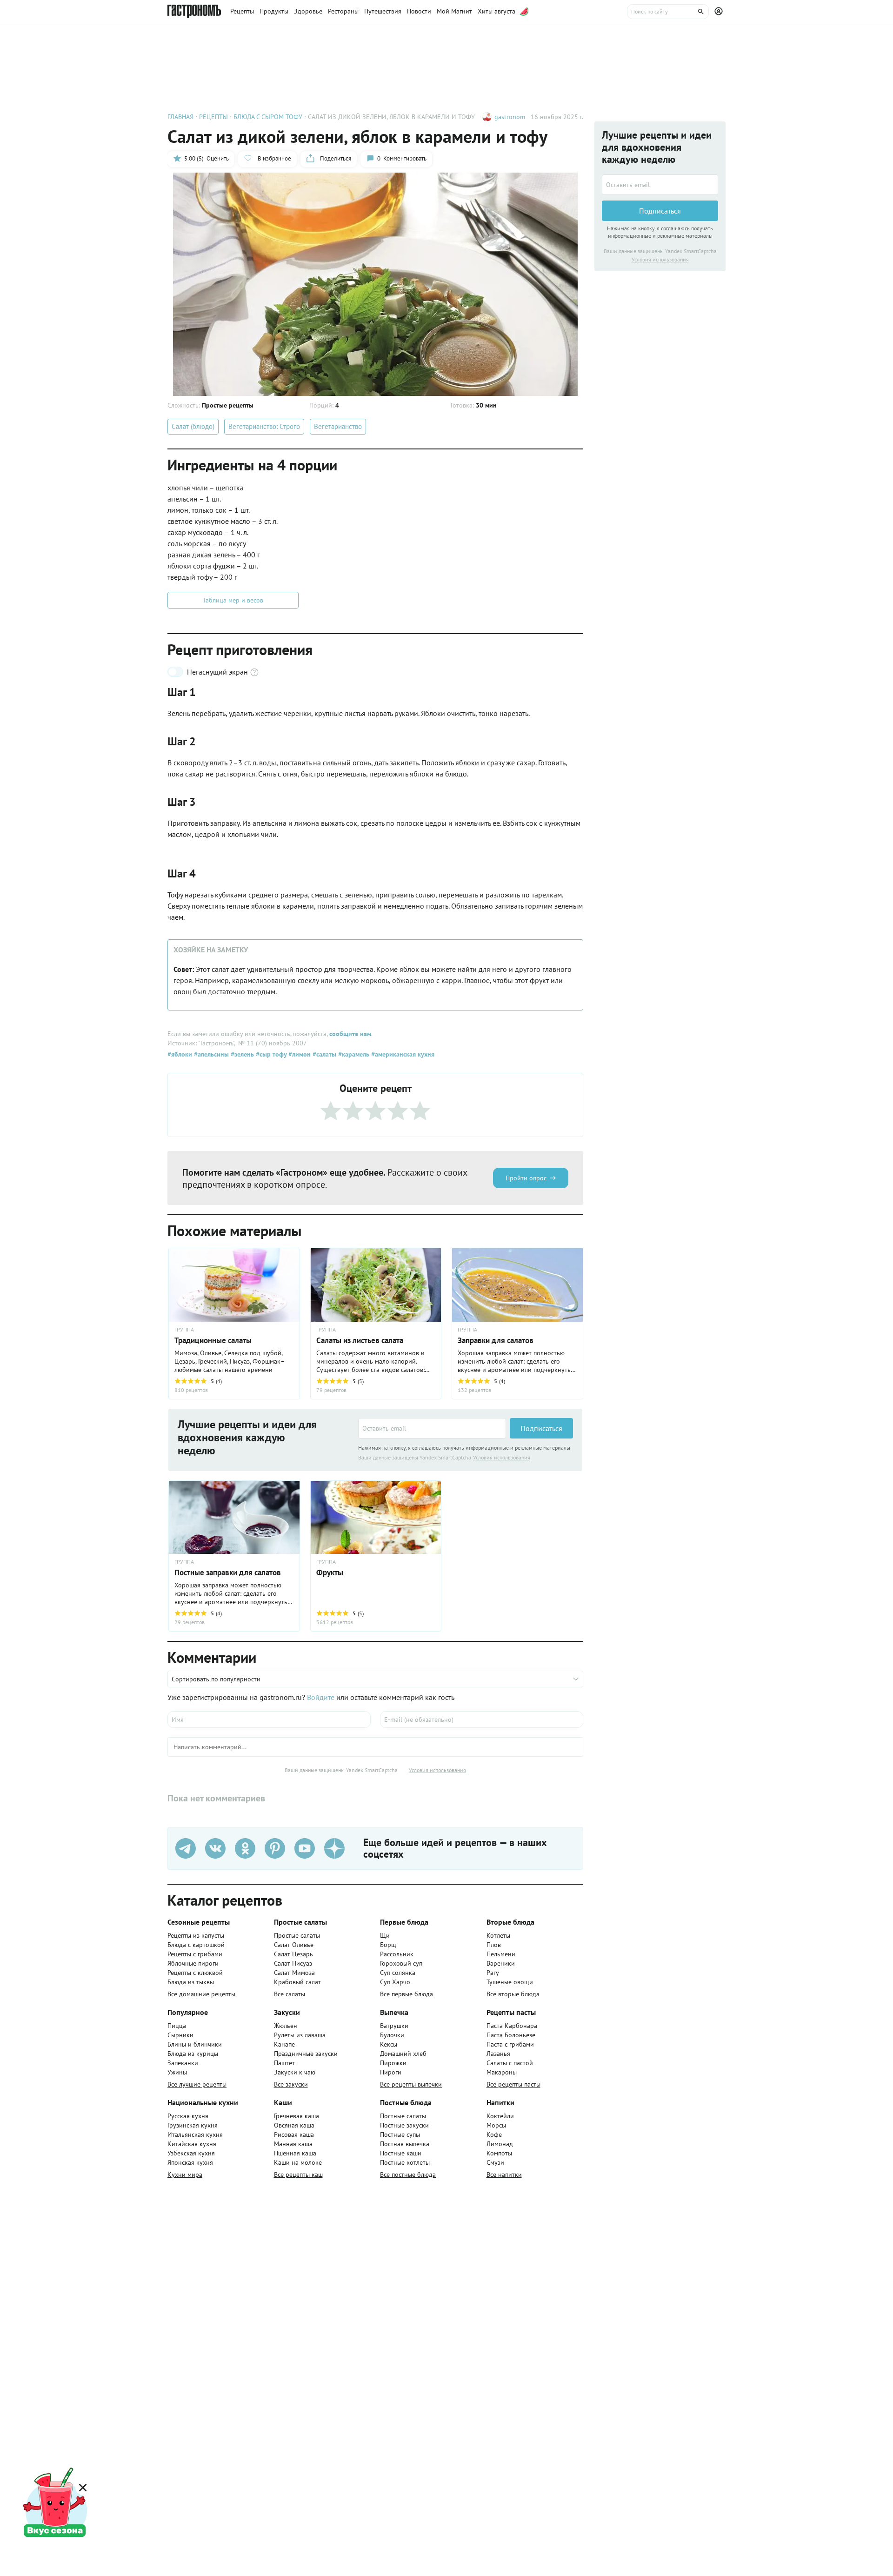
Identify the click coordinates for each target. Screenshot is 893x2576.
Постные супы (400, 2134)
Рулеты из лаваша (300, 2035)
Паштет (284, 2063)
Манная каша (293, 2144)
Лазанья (498, 2054)
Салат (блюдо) (193, 426)
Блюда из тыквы (191, 1982)
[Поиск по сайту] (668, 12)
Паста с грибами (510, 2044)
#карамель (353, 1054)
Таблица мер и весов (233, 600)
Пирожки (393, 2063)
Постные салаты (403, 2116)
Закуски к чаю (295, 2072)
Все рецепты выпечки (411, 2084)
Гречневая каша (297, 2116)
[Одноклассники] (245, 1848)
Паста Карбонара (512, 2026)
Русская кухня (188, 2116)
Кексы (389, 2044)
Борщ (388, 1945)
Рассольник (397, 1954)
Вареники (501, 1963)
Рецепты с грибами (195, 1954)
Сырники (180, 2035)
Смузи (495, 2162)
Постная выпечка (405, 2144)
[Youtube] (305, 1848)
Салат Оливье (294, 1945)
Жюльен (286, 2026)
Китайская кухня (192, 2144)
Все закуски (291, 2084)
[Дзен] (334, 1848)
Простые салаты (297, 1935)
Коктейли (500, 2116)
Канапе (284, 2044)
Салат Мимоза (294, 1973)
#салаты (323, 1054)
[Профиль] (720, 12)
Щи (385, 1935)
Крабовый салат (297, 1982)
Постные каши (401, 2153)
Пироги (391, 2072)
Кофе (494, 2134)
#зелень (241, 1054)
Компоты (499, 2153)
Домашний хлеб (403, 2054)
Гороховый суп (401, 1963)
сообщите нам (350, 1034)
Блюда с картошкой (196, 1945)
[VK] (215, 1848)
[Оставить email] (432, 1428)
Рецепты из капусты (196, 1935)
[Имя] (269, 1720)
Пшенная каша (295, 2153)
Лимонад (500, 2144)
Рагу (493, 1973)
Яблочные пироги (193, 1963)
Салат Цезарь (293, 1954)
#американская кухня (402, 1054)
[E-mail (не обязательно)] (482, 1720)
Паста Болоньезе (511, 2035)
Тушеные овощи (510, 1982)
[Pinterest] (275, 1848)
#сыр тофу (270, 1054)
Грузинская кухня (193, 2125)
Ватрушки (394, 2026)
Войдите (321, 1697)
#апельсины (210, 1054)
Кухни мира (185, 2175)
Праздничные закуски (306, 2054)
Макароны (502, 2072)
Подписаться (541, 1428)
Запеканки (183, 2063)
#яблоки (180, 1054)
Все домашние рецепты (201, 1994)
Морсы (496, 2125)
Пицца (177, 2026)
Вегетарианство (338, 426)
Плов (494, 1945)
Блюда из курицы (193, 2054)
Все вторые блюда (513, 1994)
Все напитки (504, 2175)
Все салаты (290, 1994)
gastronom (510, 117)
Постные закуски (404, 2125)
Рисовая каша (294, 2134)
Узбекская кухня (191, 2153)
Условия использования (502, 1457)
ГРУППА (326, 1330)
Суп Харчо (395, 1982)
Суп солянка (398, 1973)
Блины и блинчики (195, 2044)
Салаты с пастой (510, 2063)
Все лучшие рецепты (197, 2084)
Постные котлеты (405, 2162)
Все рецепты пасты (513, 2084)
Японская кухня (190, 2162)
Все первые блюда (407, 1994)
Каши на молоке (298, 2162)
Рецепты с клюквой (195, 1973)
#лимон (299, 1054)
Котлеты (498, 1935)
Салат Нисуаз (293, 1963)
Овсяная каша (294, 2125)
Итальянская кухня (195, 2134)
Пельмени (501, 1954)
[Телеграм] (186, 1848)
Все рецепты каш (298, 2175)
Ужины (177, 2072)
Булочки (392, 2035)
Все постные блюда (408, 2175)
